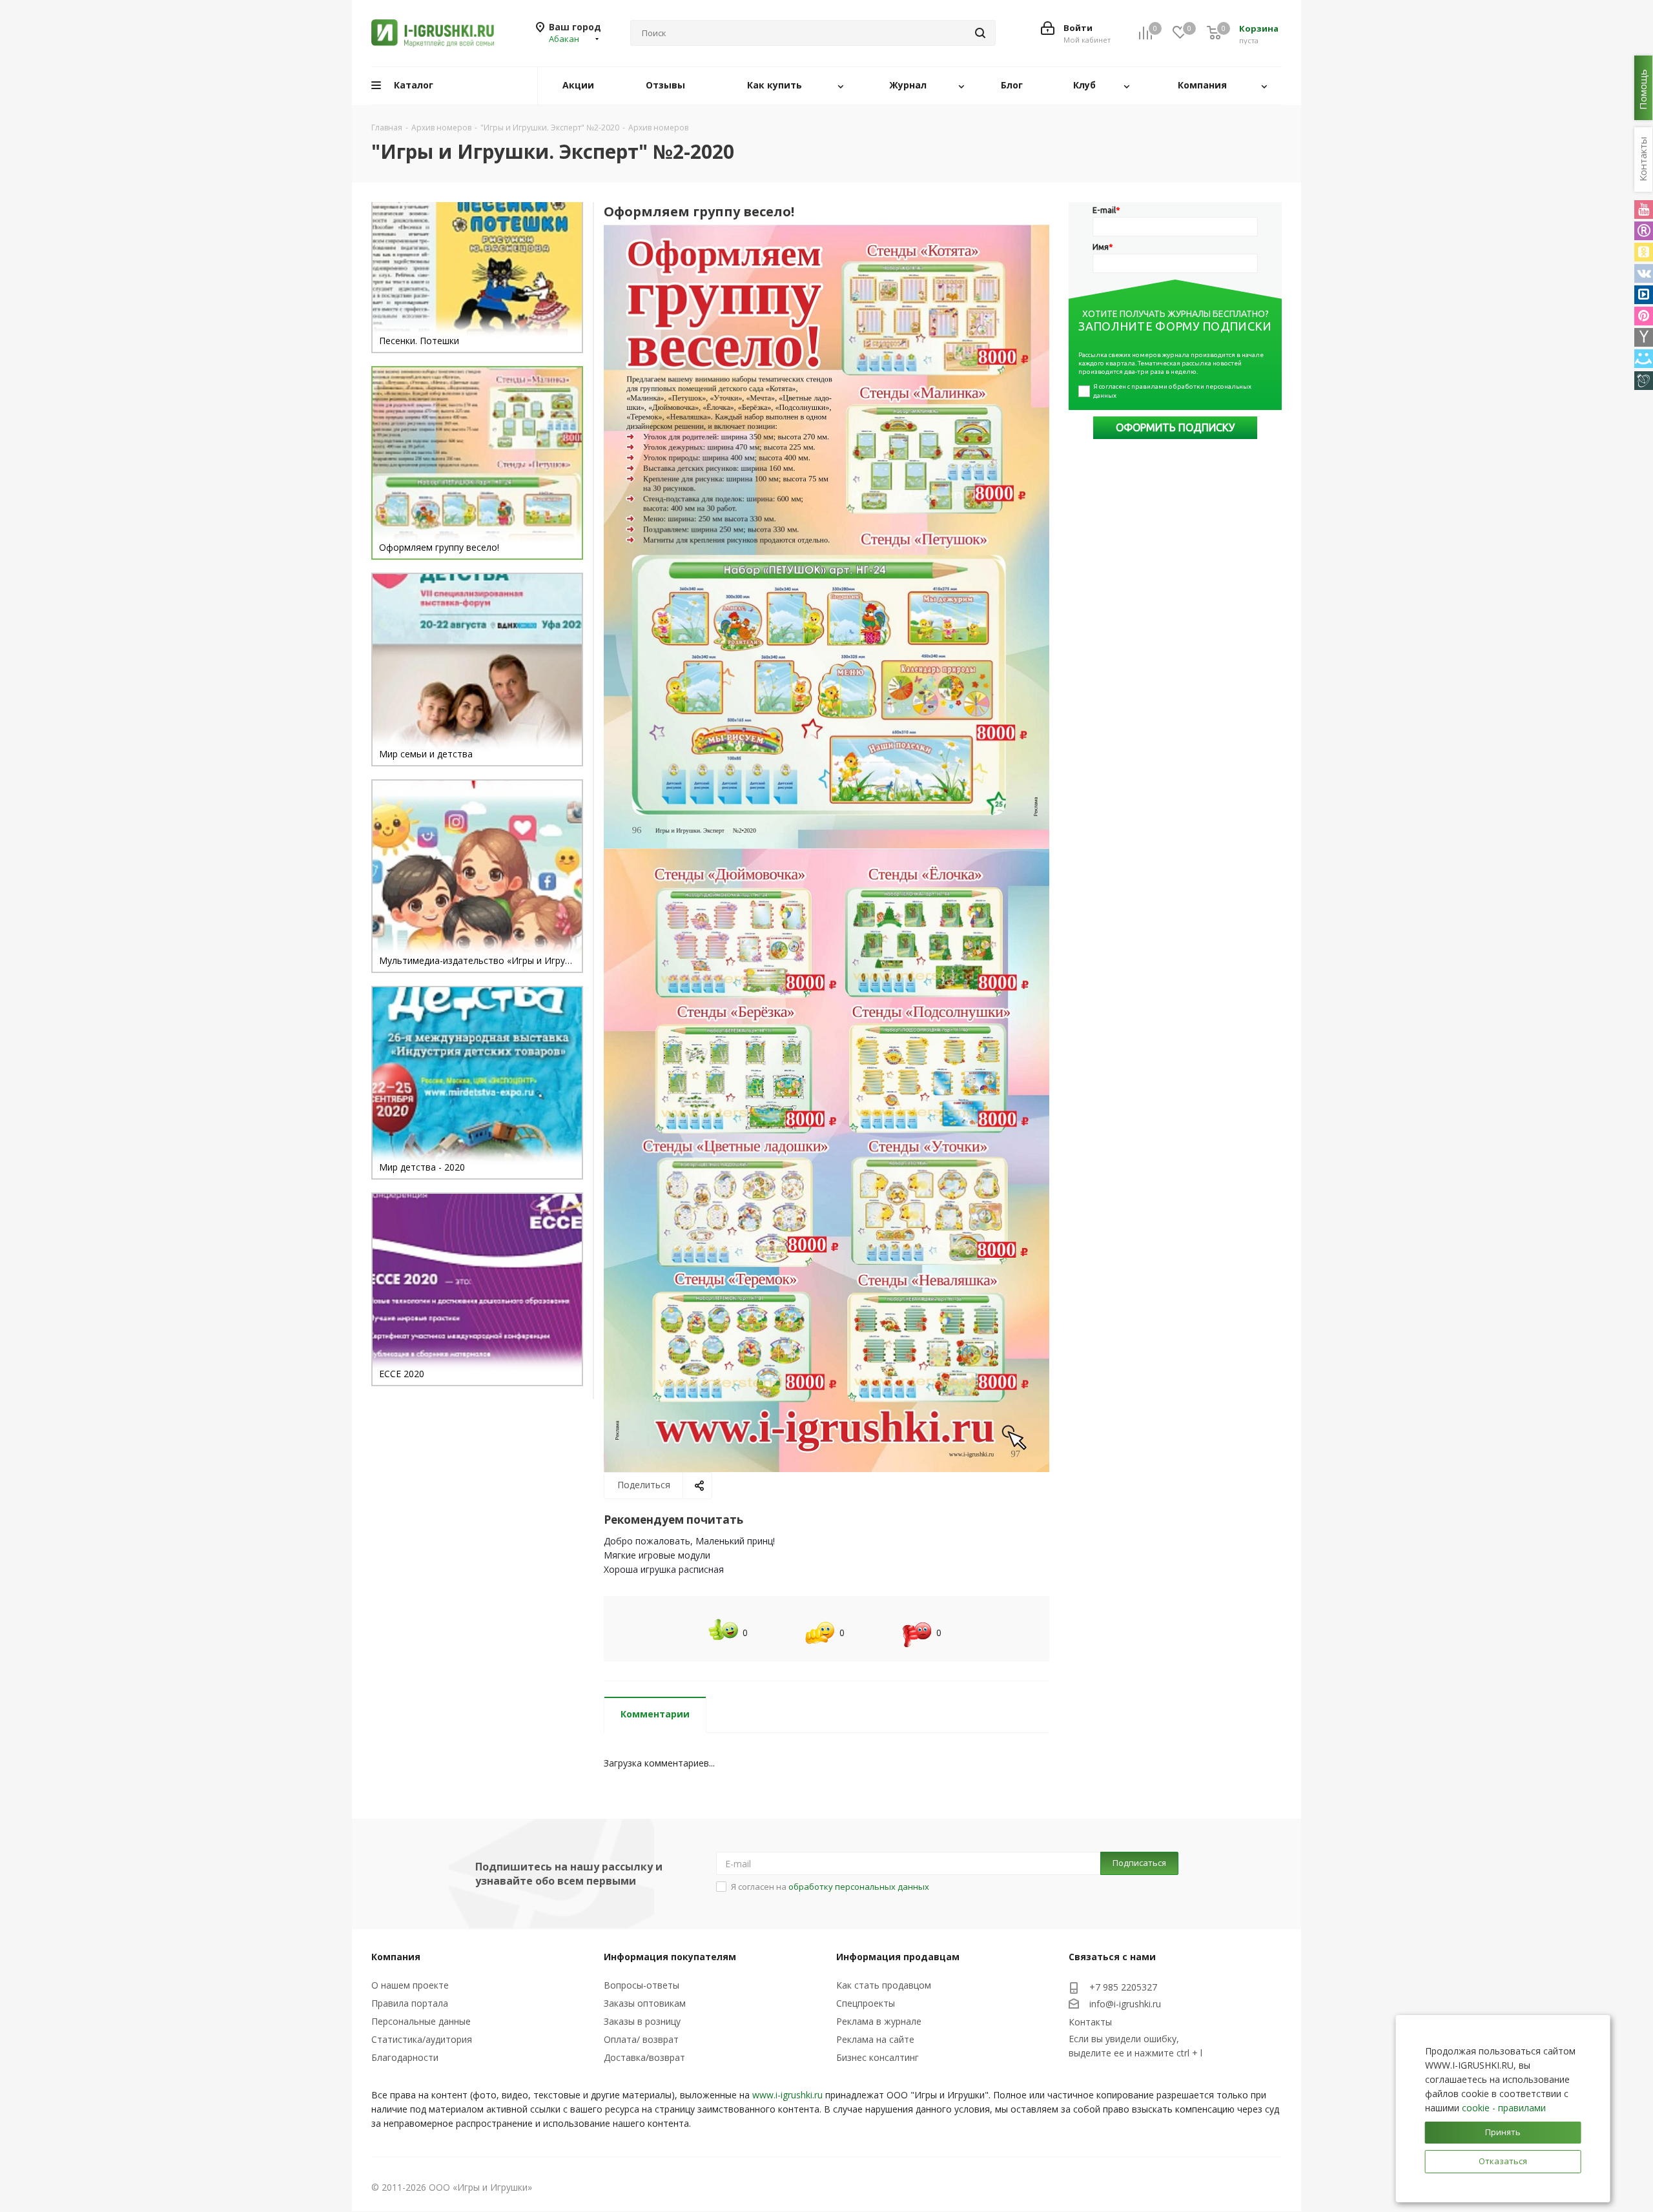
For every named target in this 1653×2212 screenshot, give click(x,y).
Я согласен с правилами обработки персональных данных (1173, 391)
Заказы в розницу (642, 2021)
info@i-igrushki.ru (1125, 2004)
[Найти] (980, 33)
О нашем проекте (410, 1985)
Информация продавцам (898, 1957)
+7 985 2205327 (1123, 1987)
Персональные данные (421, 2021)
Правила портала (410, 2003)
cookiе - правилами (1504, 2108)
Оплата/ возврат (641, 2039)
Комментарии (655, 1714)
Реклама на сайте (875, 2039)
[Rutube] (1644, 231)
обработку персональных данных (859, 1887)
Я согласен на (830, 1887)
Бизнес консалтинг (878, 2057)
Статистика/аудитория (422, 2039)
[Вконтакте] (1644, 273)
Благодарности (405, 2057)
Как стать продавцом (884, 1985)
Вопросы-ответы (642, 1985)
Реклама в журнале (879, 2021)
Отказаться (1503, 2161)
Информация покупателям (670, 1957)
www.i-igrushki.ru (787, 2095)
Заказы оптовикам (645, 2003)
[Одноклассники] (1644, 252)
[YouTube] (1644, 210)
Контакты (1090, 2022)
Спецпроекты (866, 2003)
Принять (1503, 2132)
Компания (396, 1957)
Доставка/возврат (644, 2057)
